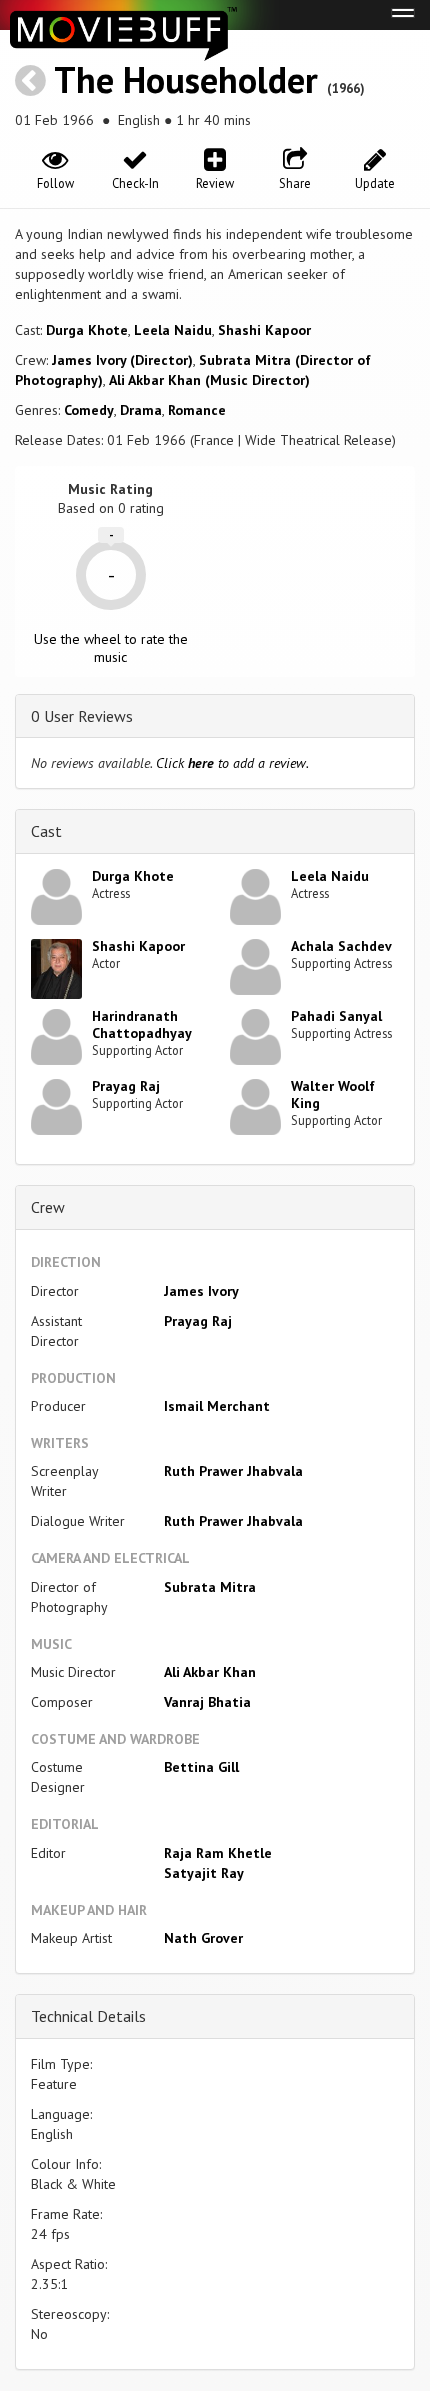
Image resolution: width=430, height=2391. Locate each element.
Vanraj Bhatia (207, 1702)
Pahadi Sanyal (336, 1016)
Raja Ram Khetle (218, 1853)
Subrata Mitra (210, 1587)
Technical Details (88, 2016)
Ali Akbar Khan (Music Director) (209, 380)
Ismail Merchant (217, 1406)
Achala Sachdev (341, 946)
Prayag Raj (126, 1086)
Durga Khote (87, 330)
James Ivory (201, 1291)
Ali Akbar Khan (210, 1672)
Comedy (89, 410)
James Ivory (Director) (122, 360)
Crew (48, 1207)
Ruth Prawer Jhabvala (233, 1471)
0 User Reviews (82, 716)
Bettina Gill (201, 1767)
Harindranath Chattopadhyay (142, 1024)
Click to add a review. (232, 763)
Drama (141, 410)
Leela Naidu (173, 330)
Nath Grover (203, 1938)
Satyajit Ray (204, 1873)
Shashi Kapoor (264, 330)
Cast (46, 831)
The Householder (186, 79)
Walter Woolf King (333, 1094)
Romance (197, 410)
